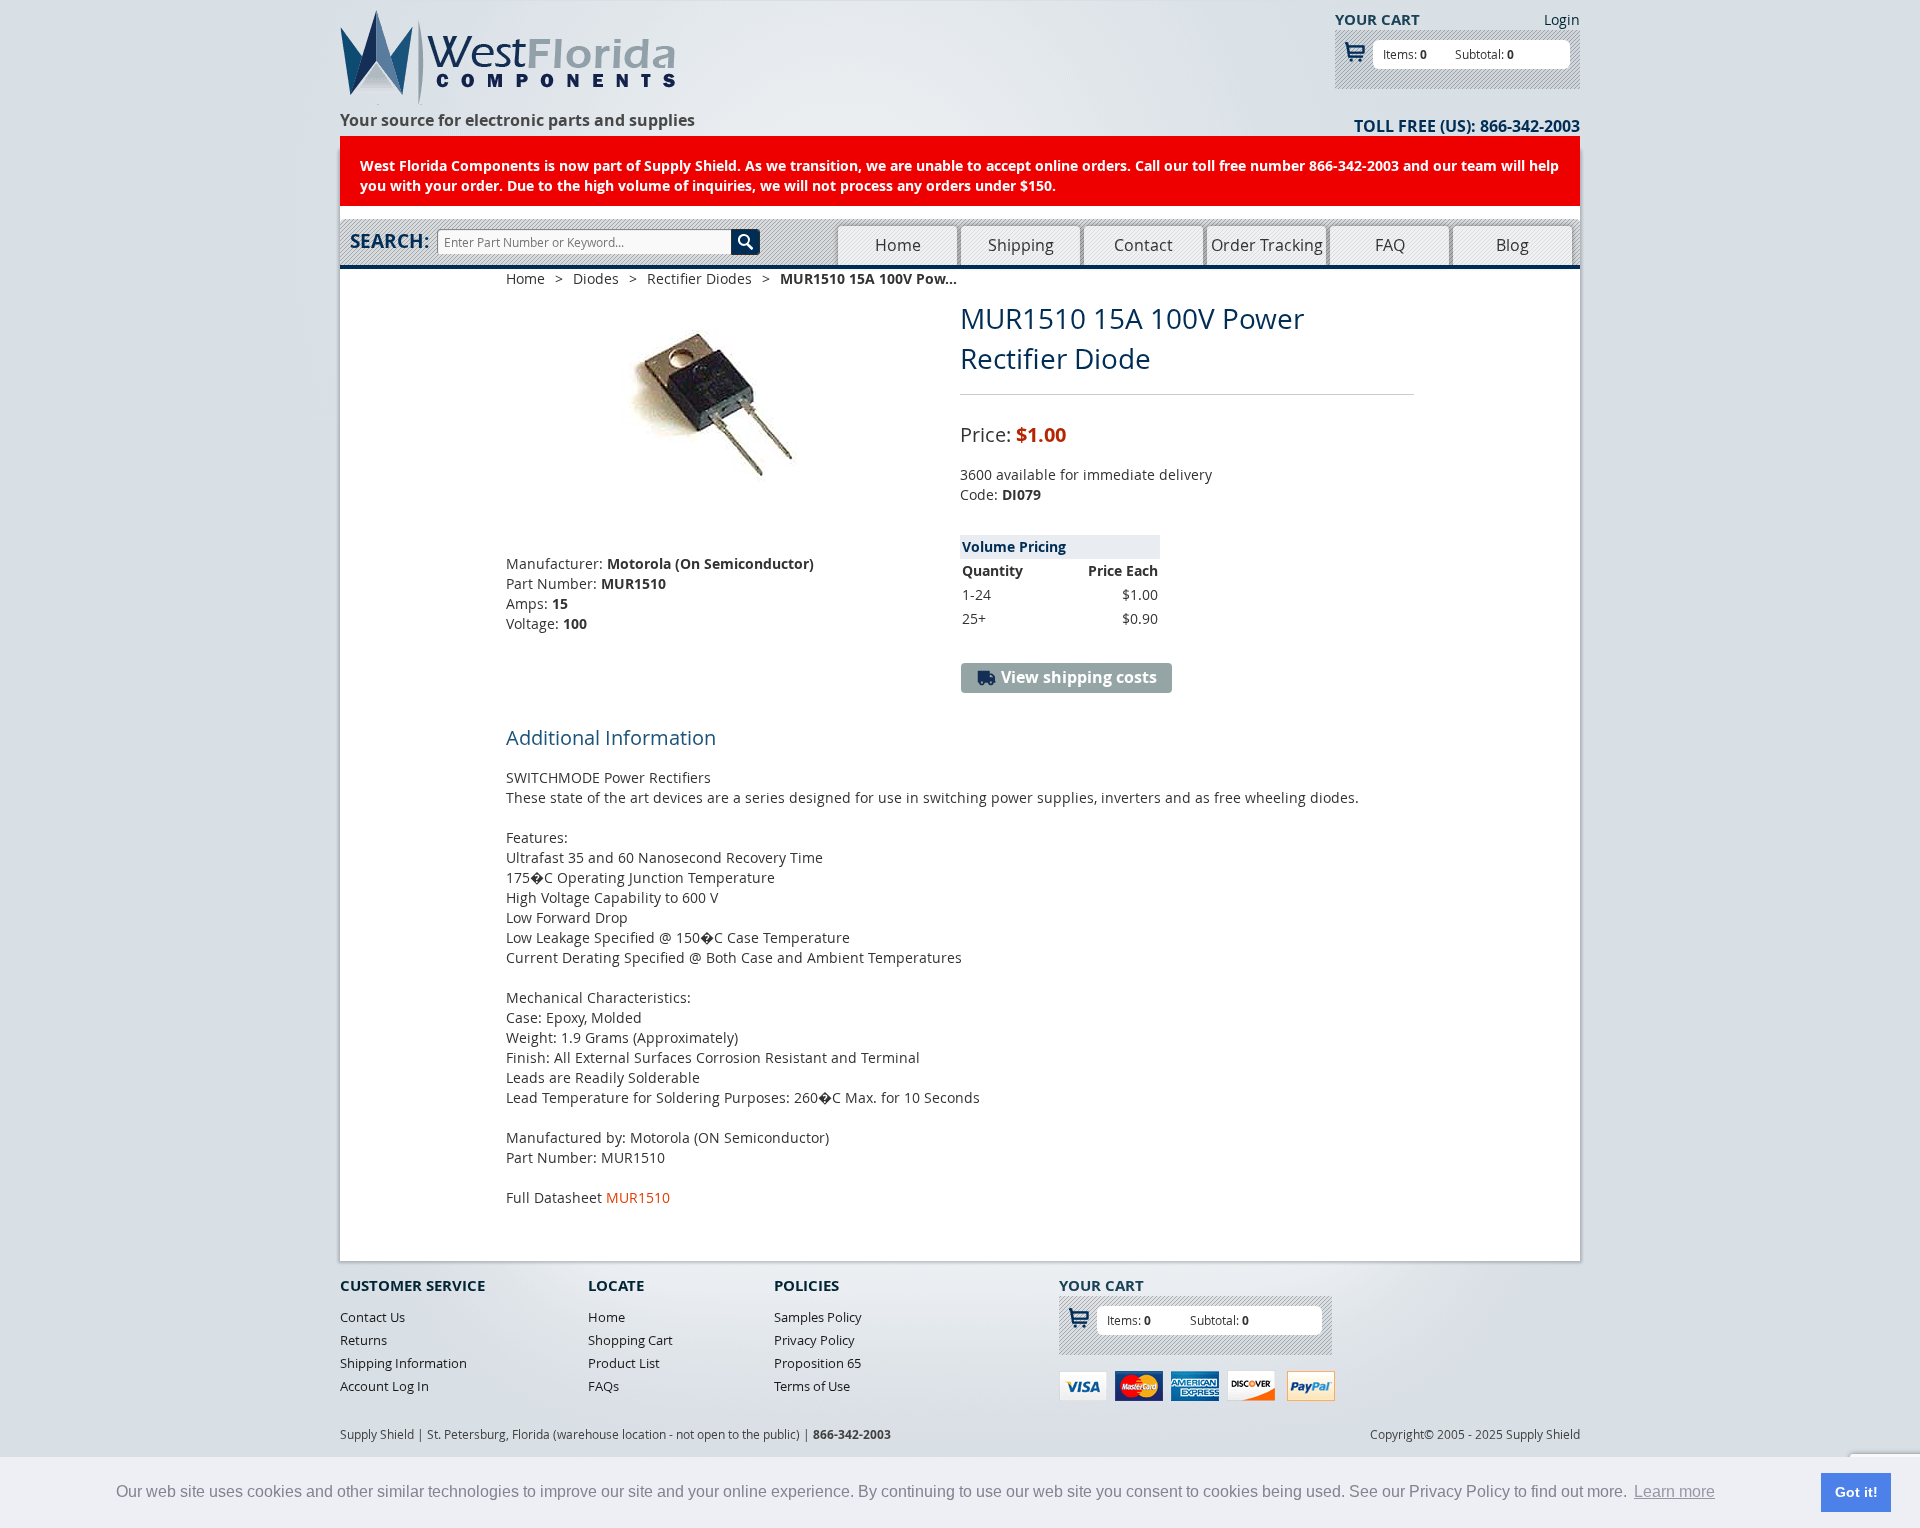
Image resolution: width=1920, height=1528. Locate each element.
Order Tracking (1267, 245)
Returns (363, 1340)
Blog (1512, 245)
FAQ (1390, 245)
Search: (389, 241)
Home (898, 245)
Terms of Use (812, 1386)
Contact (1143, 245)
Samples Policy (818, 1317)
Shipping (1021, 245)
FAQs (603, 1386)
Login (1562, 19)
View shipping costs (1077, 677)
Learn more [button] (1674, 1491)
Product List (624, 1363)
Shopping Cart (630, 1340)
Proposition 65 (817, 1363)
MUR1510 (638, 1197)
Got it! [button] (1856, 1492)
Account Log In (384, 1386)
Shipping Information (403, 1363)
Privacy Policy (814, 1340)
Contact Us (372, 1317)
